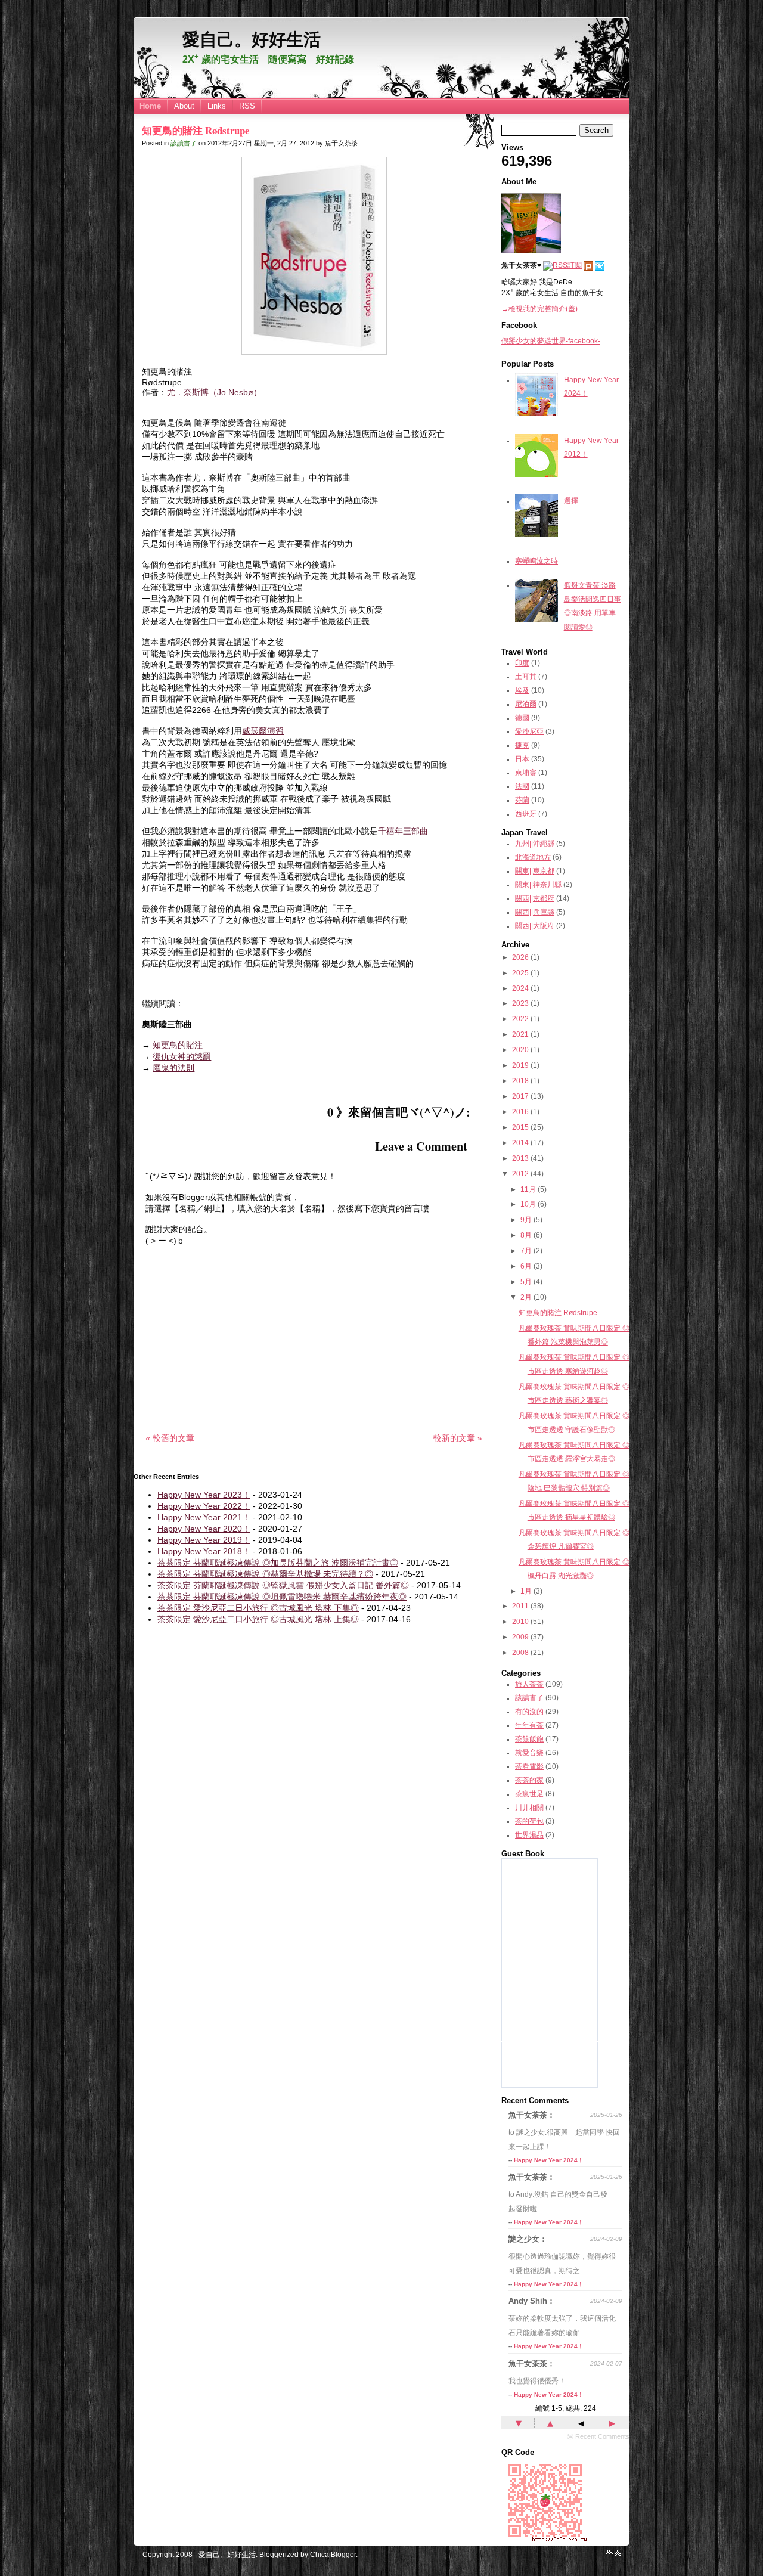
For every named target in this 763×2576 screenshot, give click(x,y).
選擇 (571, 501)
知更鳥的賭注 (178, 1045)
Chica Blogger (333, 2555)
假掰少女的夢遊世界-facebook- (551, 341)
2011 (520, 1606)
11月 (528, 1189)
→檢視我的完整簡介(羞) (539, 309)
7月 (526, 1251)
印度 (522, 663)
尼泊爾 (526, 704)
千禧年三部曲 (403, 831)
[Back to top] (618, 2554)
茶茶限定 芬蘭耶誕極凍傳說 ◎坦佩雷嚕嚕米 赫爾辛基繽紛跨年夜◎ (282, 1597)
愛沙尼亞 (529, 731)
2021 (520, 1034)
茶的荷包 (529, 1821)
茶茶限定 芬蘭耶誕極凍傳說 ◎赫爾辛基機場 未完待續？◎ (265, 1574)
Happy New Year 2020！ (204, 1529)
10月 (528, 1204)
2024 (520, 988)
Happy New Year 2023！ (204, 1495)
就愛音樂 (529, 1753)
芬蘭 (522, 800)
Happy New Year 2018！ (204, 1551)
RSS (247, 106)
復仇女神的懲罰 (182, 1056)
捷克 (522, 745)
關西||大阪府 (535, 926)
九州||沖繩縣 (535, 844)
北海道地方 (533, 857)
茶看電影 (529, 1766)
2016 (520, 1112)
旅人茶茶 (529, 1684)
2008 (520, 1653)
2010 (520, 1622)
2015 (520, 1127)
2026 (520, 957)
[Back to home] (610, 2554)
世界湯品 (529, 1835)
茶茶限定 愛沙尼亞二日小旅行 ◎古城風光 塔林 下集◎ (258, 1608)
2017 (520, 1096)
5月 (526, 1282)
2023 (520, 1003)
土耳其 (526, 677)
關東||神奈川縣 (538, 885)
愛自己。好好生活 (252, 39)
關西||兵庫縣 (535, 912)
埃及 (522, 690)
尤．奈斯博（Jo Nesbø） (214, 392)
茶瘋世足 (529, 1794)
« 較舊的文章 (170, 1438)
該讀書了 (184, 143)
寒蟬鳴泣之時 (536, 561)
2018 (520, 1081)
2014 (520, 1143)
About (184, 106)
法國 (522, 786)
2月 (526, 1297)
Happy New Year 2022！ (204, 1506)
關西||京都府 (535, 898)
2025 (520, 973)
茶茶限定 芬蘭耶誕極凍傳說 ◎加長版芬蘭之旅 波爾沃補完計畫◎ (278, 1563)
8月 (526, 1235)
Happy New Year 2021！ (204, 1517)
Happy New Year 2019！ (204, 1540)
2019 (520, 1065)
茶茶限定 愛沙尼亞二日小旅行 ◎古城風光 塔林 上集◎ (258, 1619)
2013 (520, 1158)
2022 (520, 1019)
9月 (526, 1220)
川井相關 (529, 1808)
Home (150, 106)
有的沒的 (529, 1712)
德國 (522, 718)
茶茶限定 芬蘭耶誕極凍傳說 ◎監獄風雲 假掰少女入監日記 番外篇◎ (283, 1585)
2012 (520, 1174)
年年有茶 (529, 1725)
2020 (520, 1050)
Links (217, 106)
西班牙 (526, 814)
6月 (526, 1266)
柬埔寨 (526, 773)
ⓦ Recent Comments (598, 2436)
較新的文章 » (458, 1438)
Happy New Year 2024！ (549, 2160)
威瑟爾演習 (263, 731)
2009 (520, 1637)
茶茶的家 (529, 1780)
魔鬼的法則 (173, 1068)
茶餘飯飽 (529, 1739)
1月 (526, 1591)
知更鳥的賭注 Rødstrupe (196, 130)
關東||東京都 (535, 871)
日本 (522, 759)
